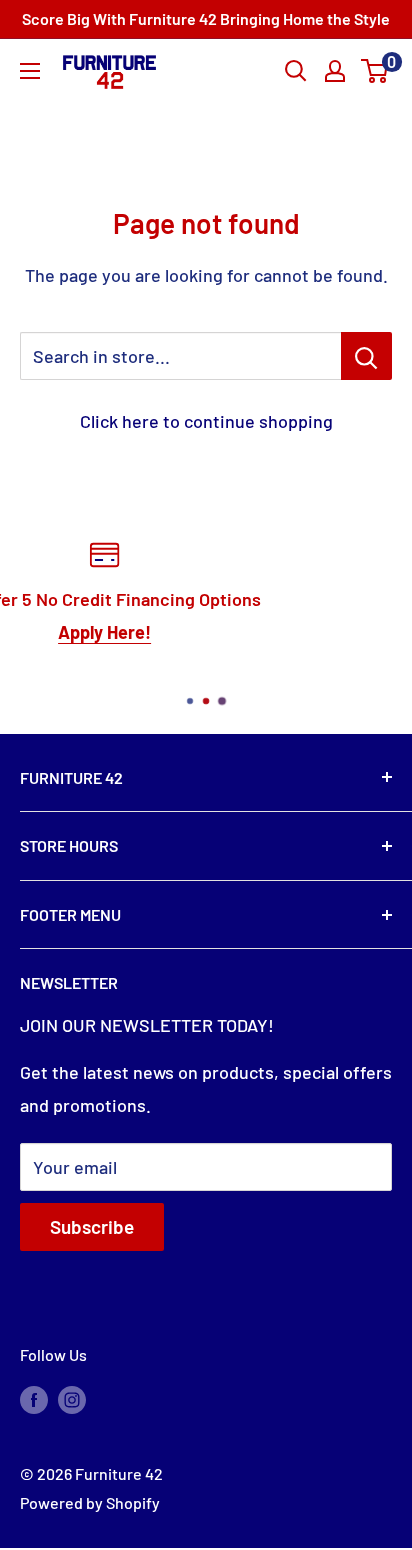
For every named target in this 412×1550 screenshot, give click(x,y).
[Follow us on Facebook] (34, 1398)
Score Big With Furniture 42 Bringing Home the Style (206, 18)
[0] (375, 71)
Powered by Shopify (90, 1502)
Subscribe (92, 1226)
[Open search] (296, 71)
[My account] (335, 71)
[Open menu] (30, 71)
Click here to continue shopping (206, 421)
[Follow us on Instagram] (72, 1398)
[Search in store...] (366, 356)
